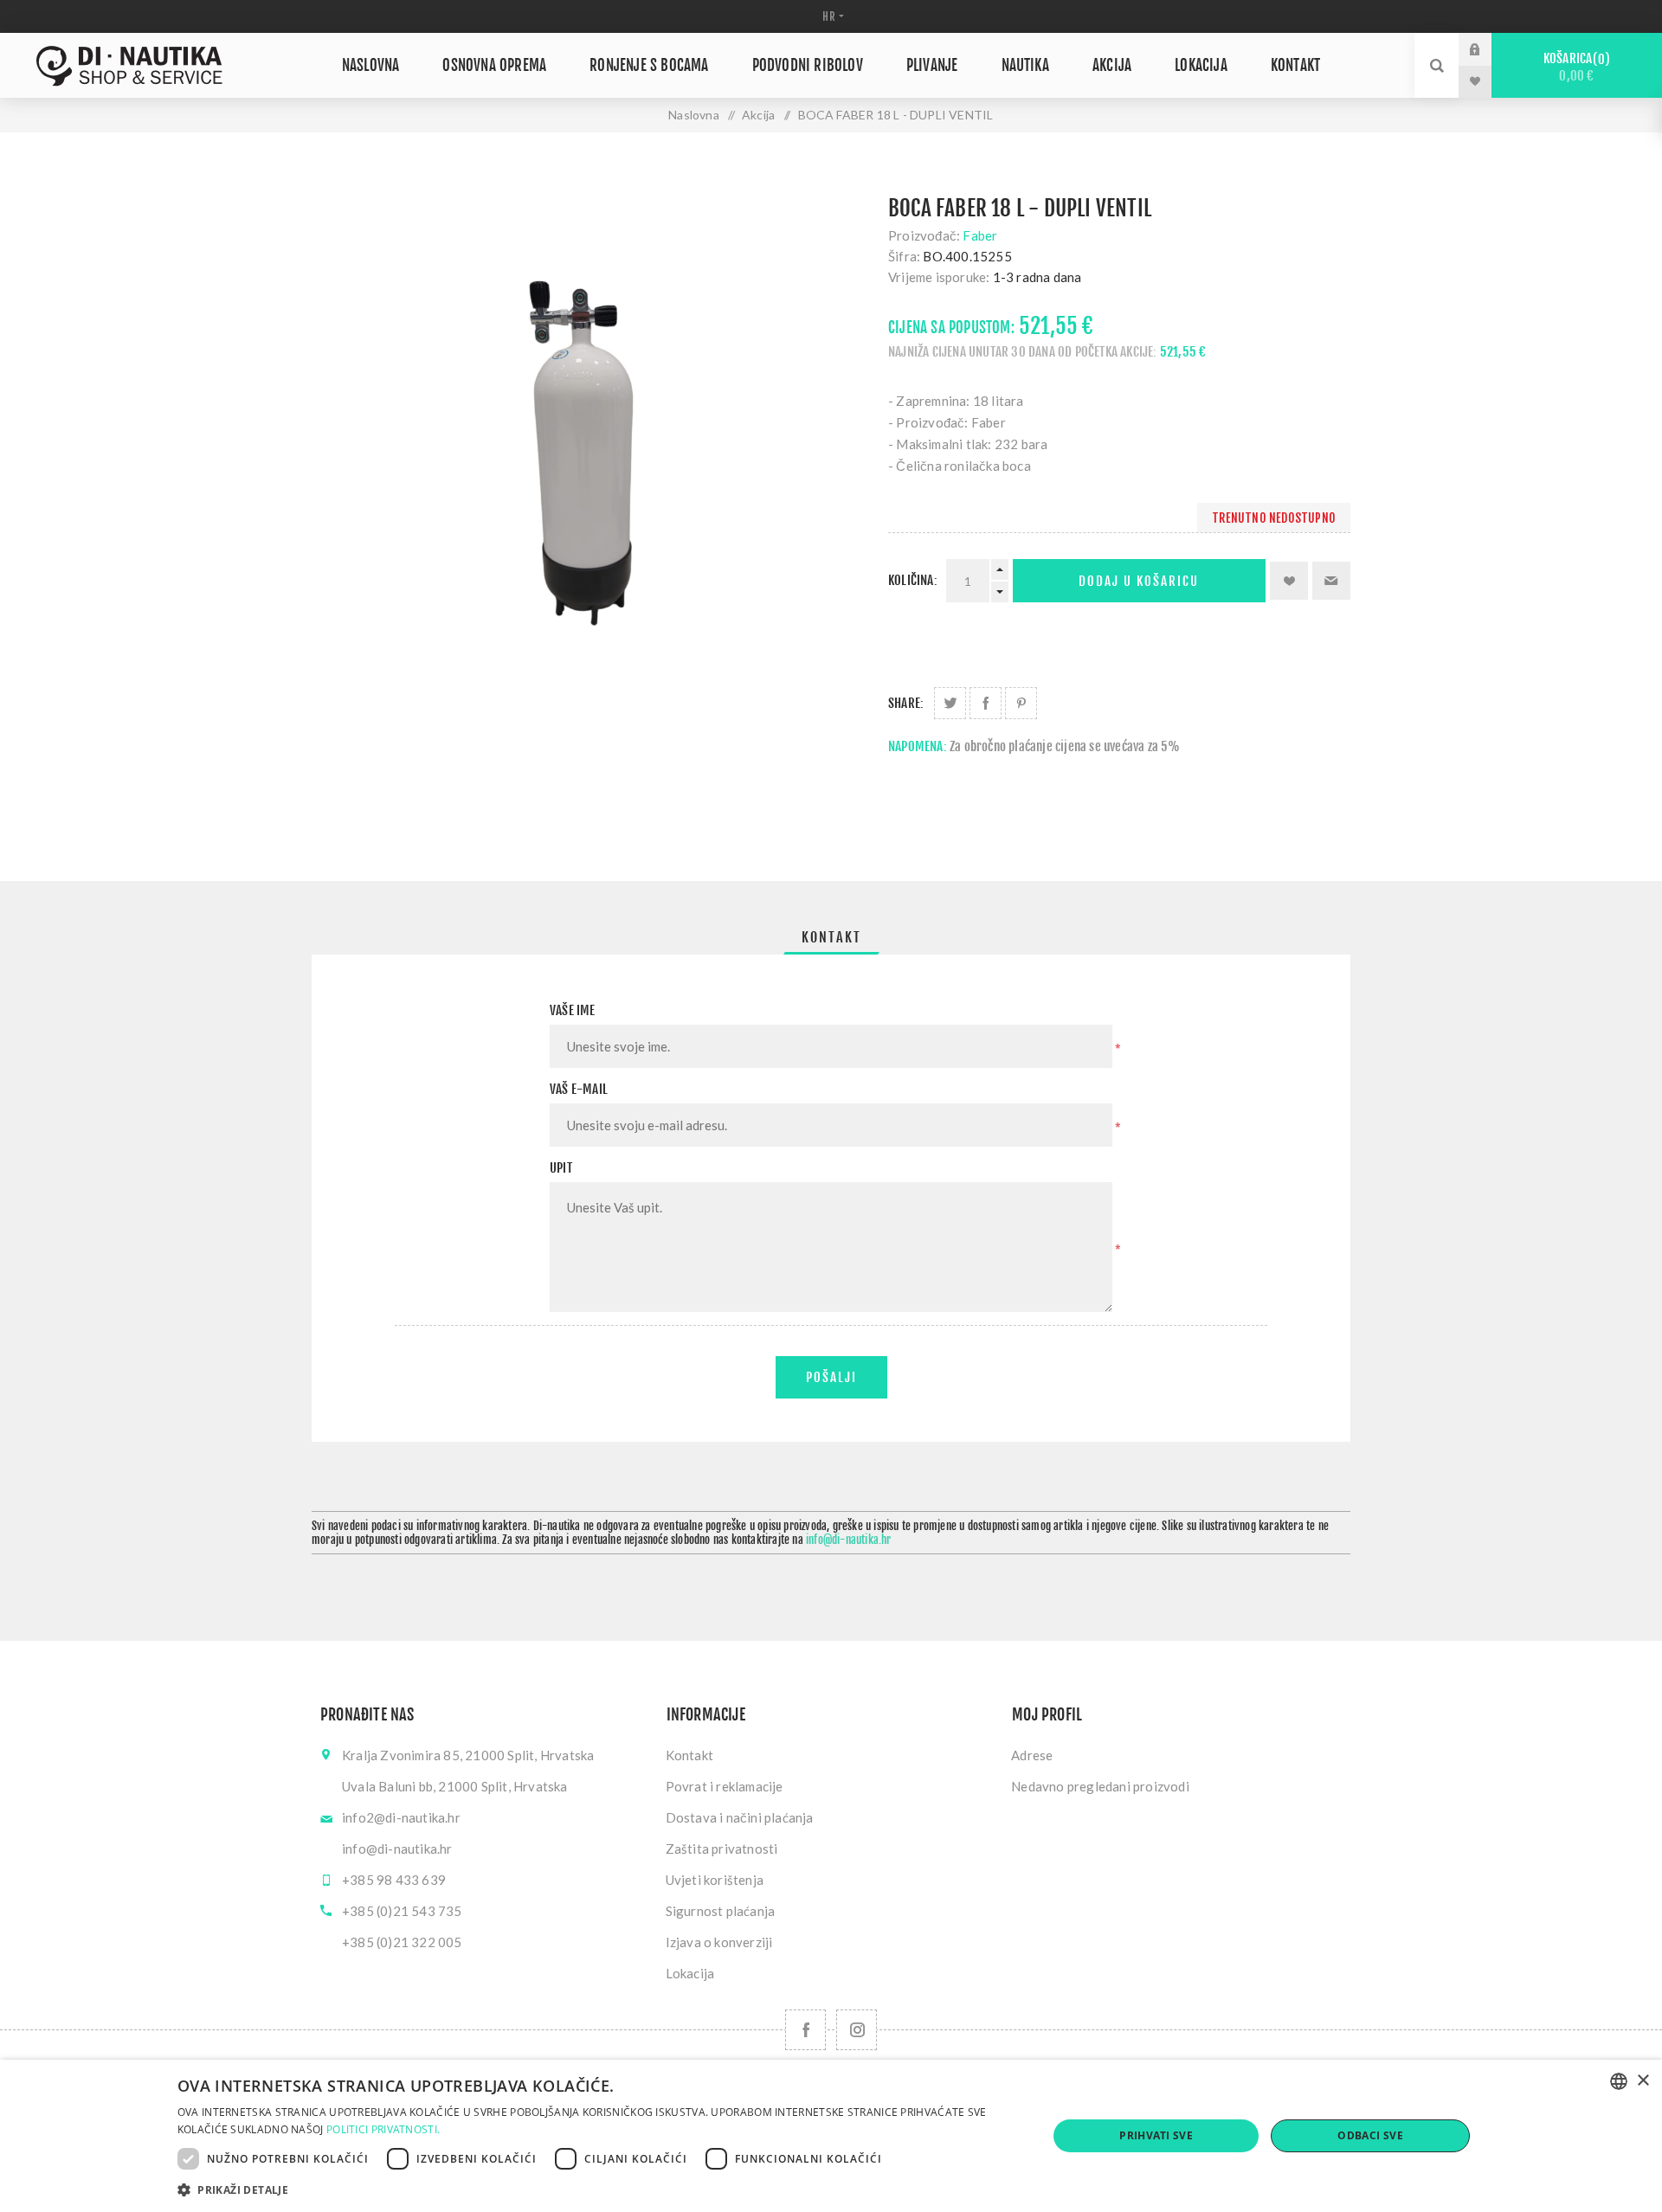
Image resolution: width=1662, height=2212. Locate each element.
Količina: (913, 580)
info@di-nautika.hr (849, 1540)
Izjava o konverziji (719, 1942)
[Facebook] (805, 2030)
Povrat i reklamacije (725, 1786)
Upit (561, 1168)
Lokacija (1201, 65)
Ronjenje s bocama (649, 65)
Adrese (1032, 1755)
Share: (906, 703)
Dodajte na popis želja (1289, 581)
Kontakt (1295, 65)
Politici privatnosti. (383, 2129)
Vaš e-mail (579, 1089)
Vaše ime (573, 1010)
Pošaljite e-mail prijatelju (1331, 581)
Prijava (1488, 49)
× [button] (1643, 2081)
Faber (980, 235)
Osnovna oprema (494, 65)
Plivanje (932, 65)
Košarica (1574, 67)
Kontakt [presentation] (831, 937)
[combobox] (1619, 2081)
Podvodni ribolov (808, 65)
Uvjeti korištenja (715, 1880)
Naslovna (371, 65)
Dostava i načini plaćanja (740, 1817)
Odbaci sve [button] (1370, 2135)
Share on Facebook (986, 703)
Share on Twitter (950, 703)
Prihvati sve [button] (1156, 2135)
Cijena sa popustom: (951, 328)
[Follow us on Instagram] (857, 2030)
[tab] (831, 937)
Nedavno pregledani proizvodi (1100, 1786)
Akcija (1112, 65)
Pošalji (831, 1377)
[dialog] (831, 2136)
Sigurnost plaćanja (721, 1911)
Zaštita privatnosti (722, 1849)
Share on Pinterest (1021, 703)
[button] (599, 2189)
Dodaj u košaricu (1139, 581)
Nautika (1025, 65)
